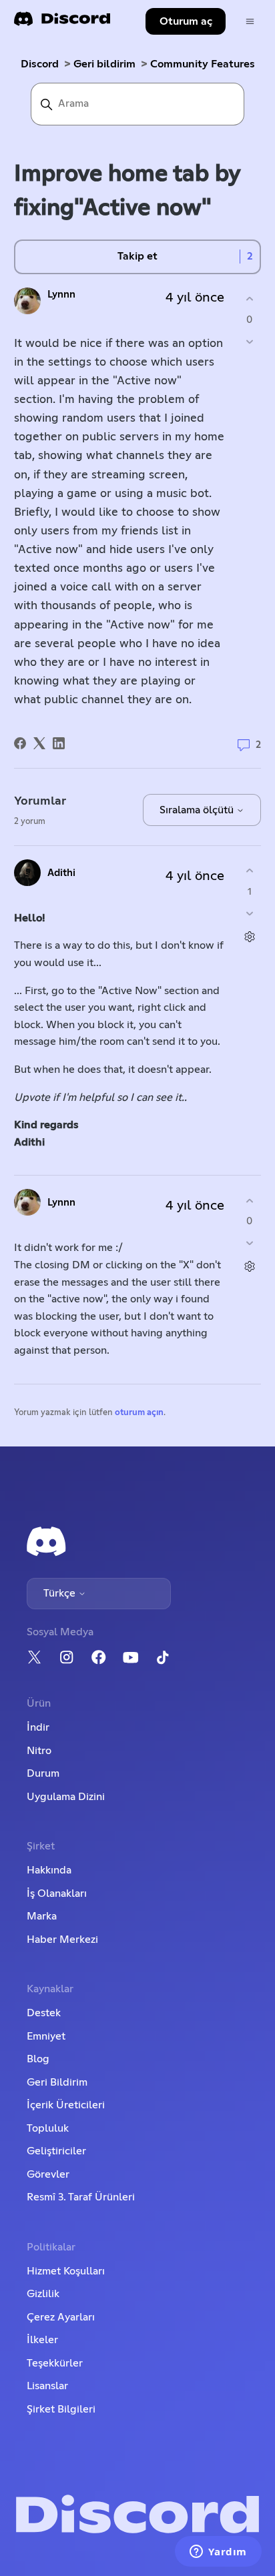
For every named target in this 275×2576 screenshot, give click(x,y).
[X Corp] (39, 743)
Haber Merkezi (62, 1940)
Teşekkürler (55, 2363)
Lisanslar (47, 2386)
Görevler (48, 2174)
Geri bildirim (104, 64)
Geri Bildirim (57, 2082)
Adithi (61, 873)
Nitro (39, 1751)
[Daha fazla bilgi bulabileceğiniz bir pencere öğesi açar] (218, 2553)
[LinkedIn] (59, 743)
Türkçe (61, 1593)
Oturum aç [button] (186, 21)
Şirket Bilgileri (61, 2409)
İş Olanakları (57, 1893)
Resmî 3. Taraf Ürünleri (81, 2197)
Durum (43, 1773)
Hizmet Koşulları (66, 2271)
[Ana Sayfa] (62, 23)
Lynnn (61, 295)
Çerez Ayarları (61, 2317)
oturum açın (139, 1413)
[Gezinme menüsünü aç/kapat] (250, 22)
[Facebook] (20, 743)
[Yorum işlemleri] (249, 936)
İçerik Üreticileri (66, 2105)
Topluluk (48, 2128)
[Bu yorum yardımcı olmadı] (249, 913)
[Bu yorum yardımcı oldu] (249, 871)
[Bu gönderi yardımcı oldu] (249, 299)
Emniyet (46, 2036)
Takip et (137, 256)
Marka (42, 1916)
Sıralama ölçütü (198, 810)
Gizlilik (43, 2294)
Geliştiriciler (56, 2151)
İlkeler (42, 2340)
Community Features (203, 64)
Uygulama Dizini (66, 1797)
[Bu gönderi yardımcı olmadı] (249, 341)
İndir (38, 1727)
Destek (44, 2013)
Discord (40, 64)
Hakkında (49, 1870)
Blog (38, 2059)
